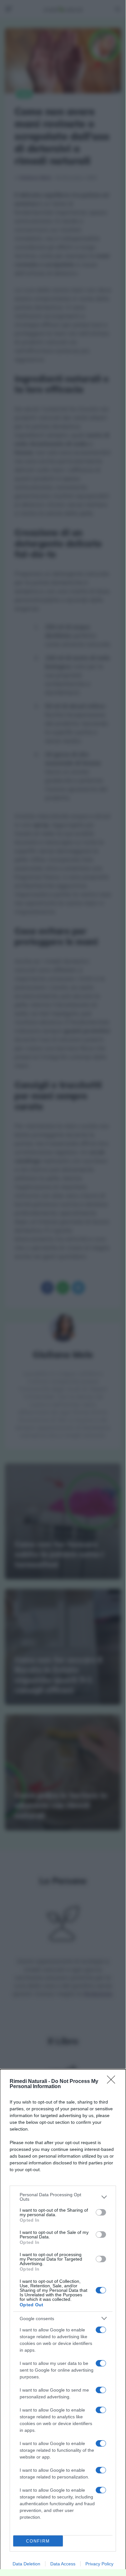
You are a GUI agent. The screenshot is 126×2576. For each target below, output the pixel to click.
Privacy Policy (99, 2564)
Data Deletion (26, 2564)
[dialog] (63, 2323)
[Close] (113, 2082)
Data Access (63, 2564)
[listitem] (63, 2197)
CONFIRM (38, 2541)
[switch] (101, 2212)
